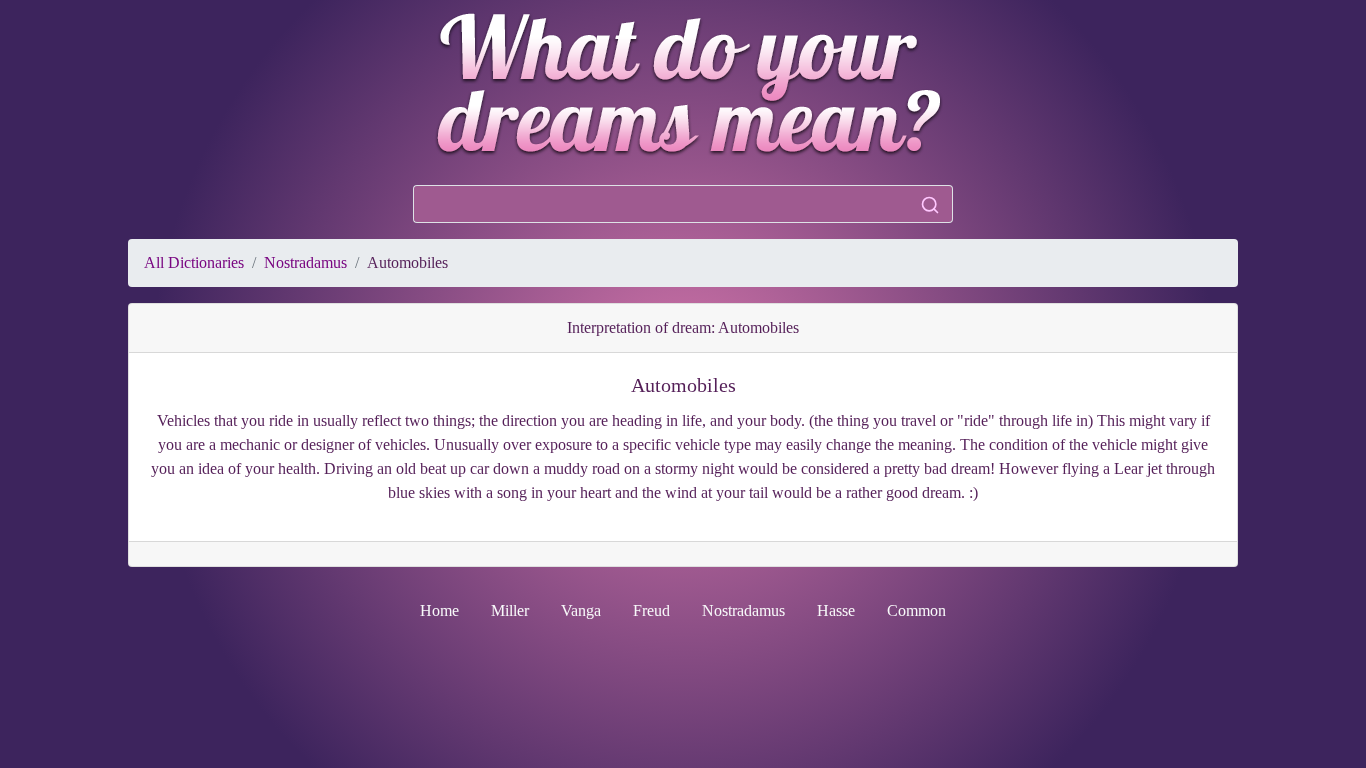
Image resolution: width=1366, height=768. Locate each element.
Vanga (581, 610)
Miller (510, 610)
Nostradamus (305, 262)
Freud (651, 610)
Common (916, 610)
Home (439, 610)
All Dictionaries (194, 262)
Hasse (836, 610)
